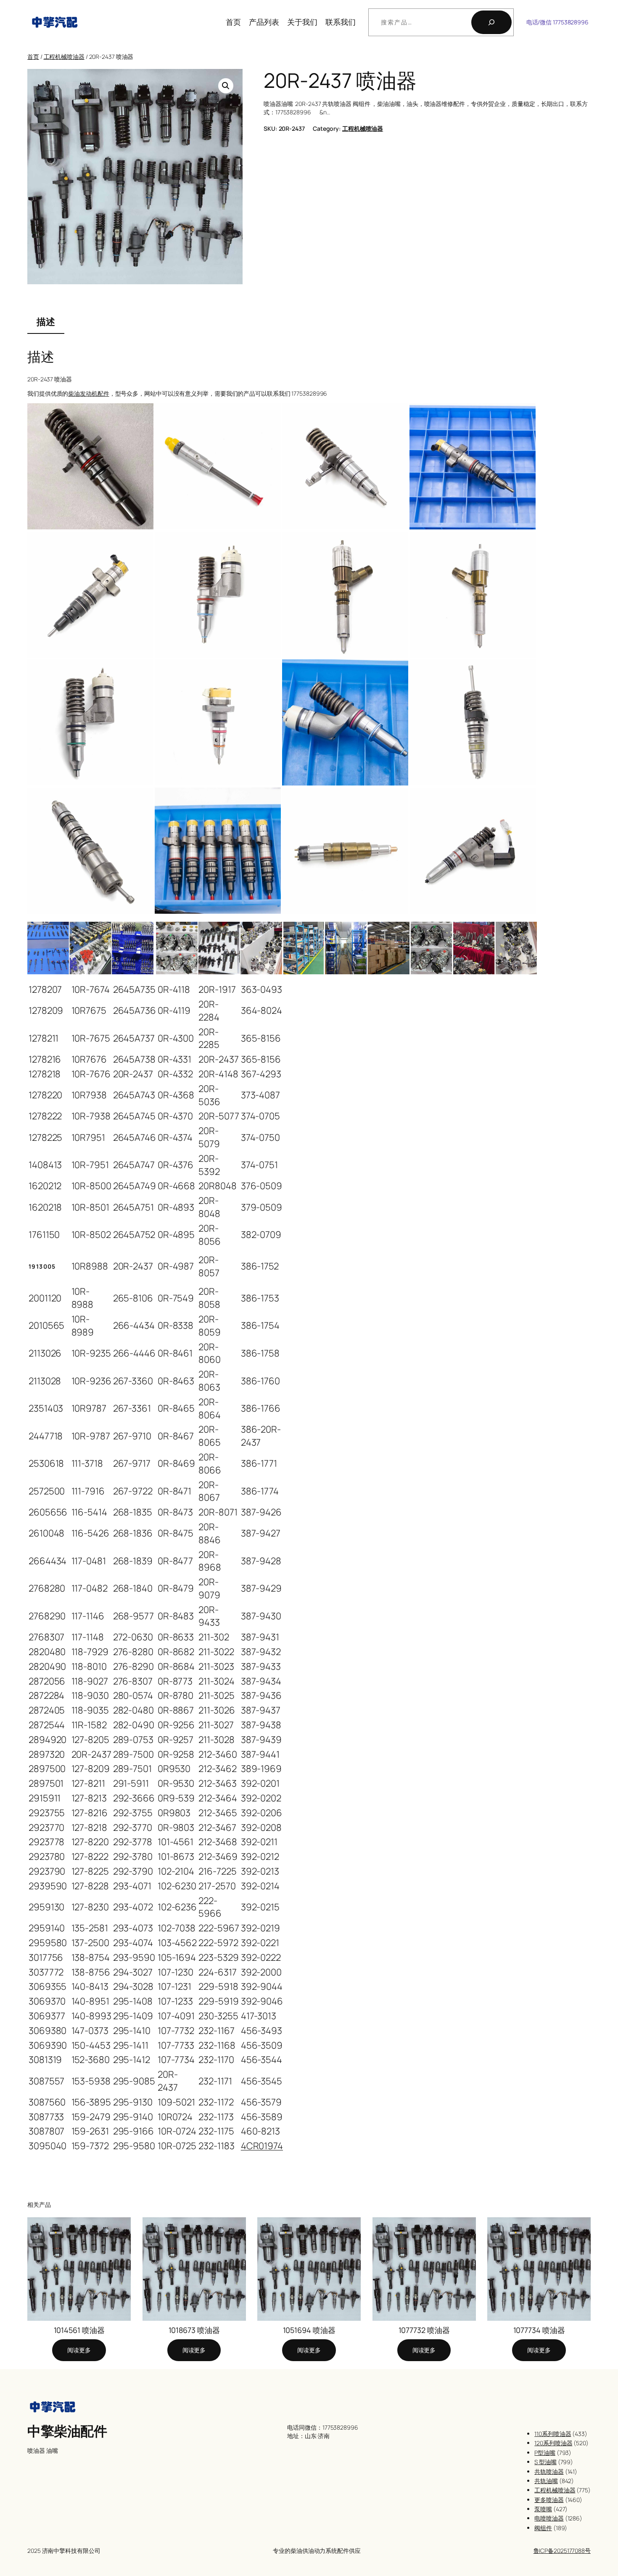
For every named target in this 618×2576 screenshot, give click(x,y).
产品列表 (264, 22)
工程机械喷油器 (64, 57)
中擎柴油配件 (67, 2431)
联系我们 (341, 22)
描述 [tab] (46, 322)
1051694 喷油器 (309, 2330)
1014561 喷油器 (79, 2330)
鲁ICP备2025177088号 (562, 2551)
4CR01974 (262, 2146)
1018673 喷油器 (194, 2330)
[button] (226, 86)
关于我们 (302, 22)
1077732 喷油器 (424, 2330)
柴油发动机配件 (88, 393)
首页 (233, 22)
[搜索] (491, 22)
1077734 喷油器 (539, 2330)
